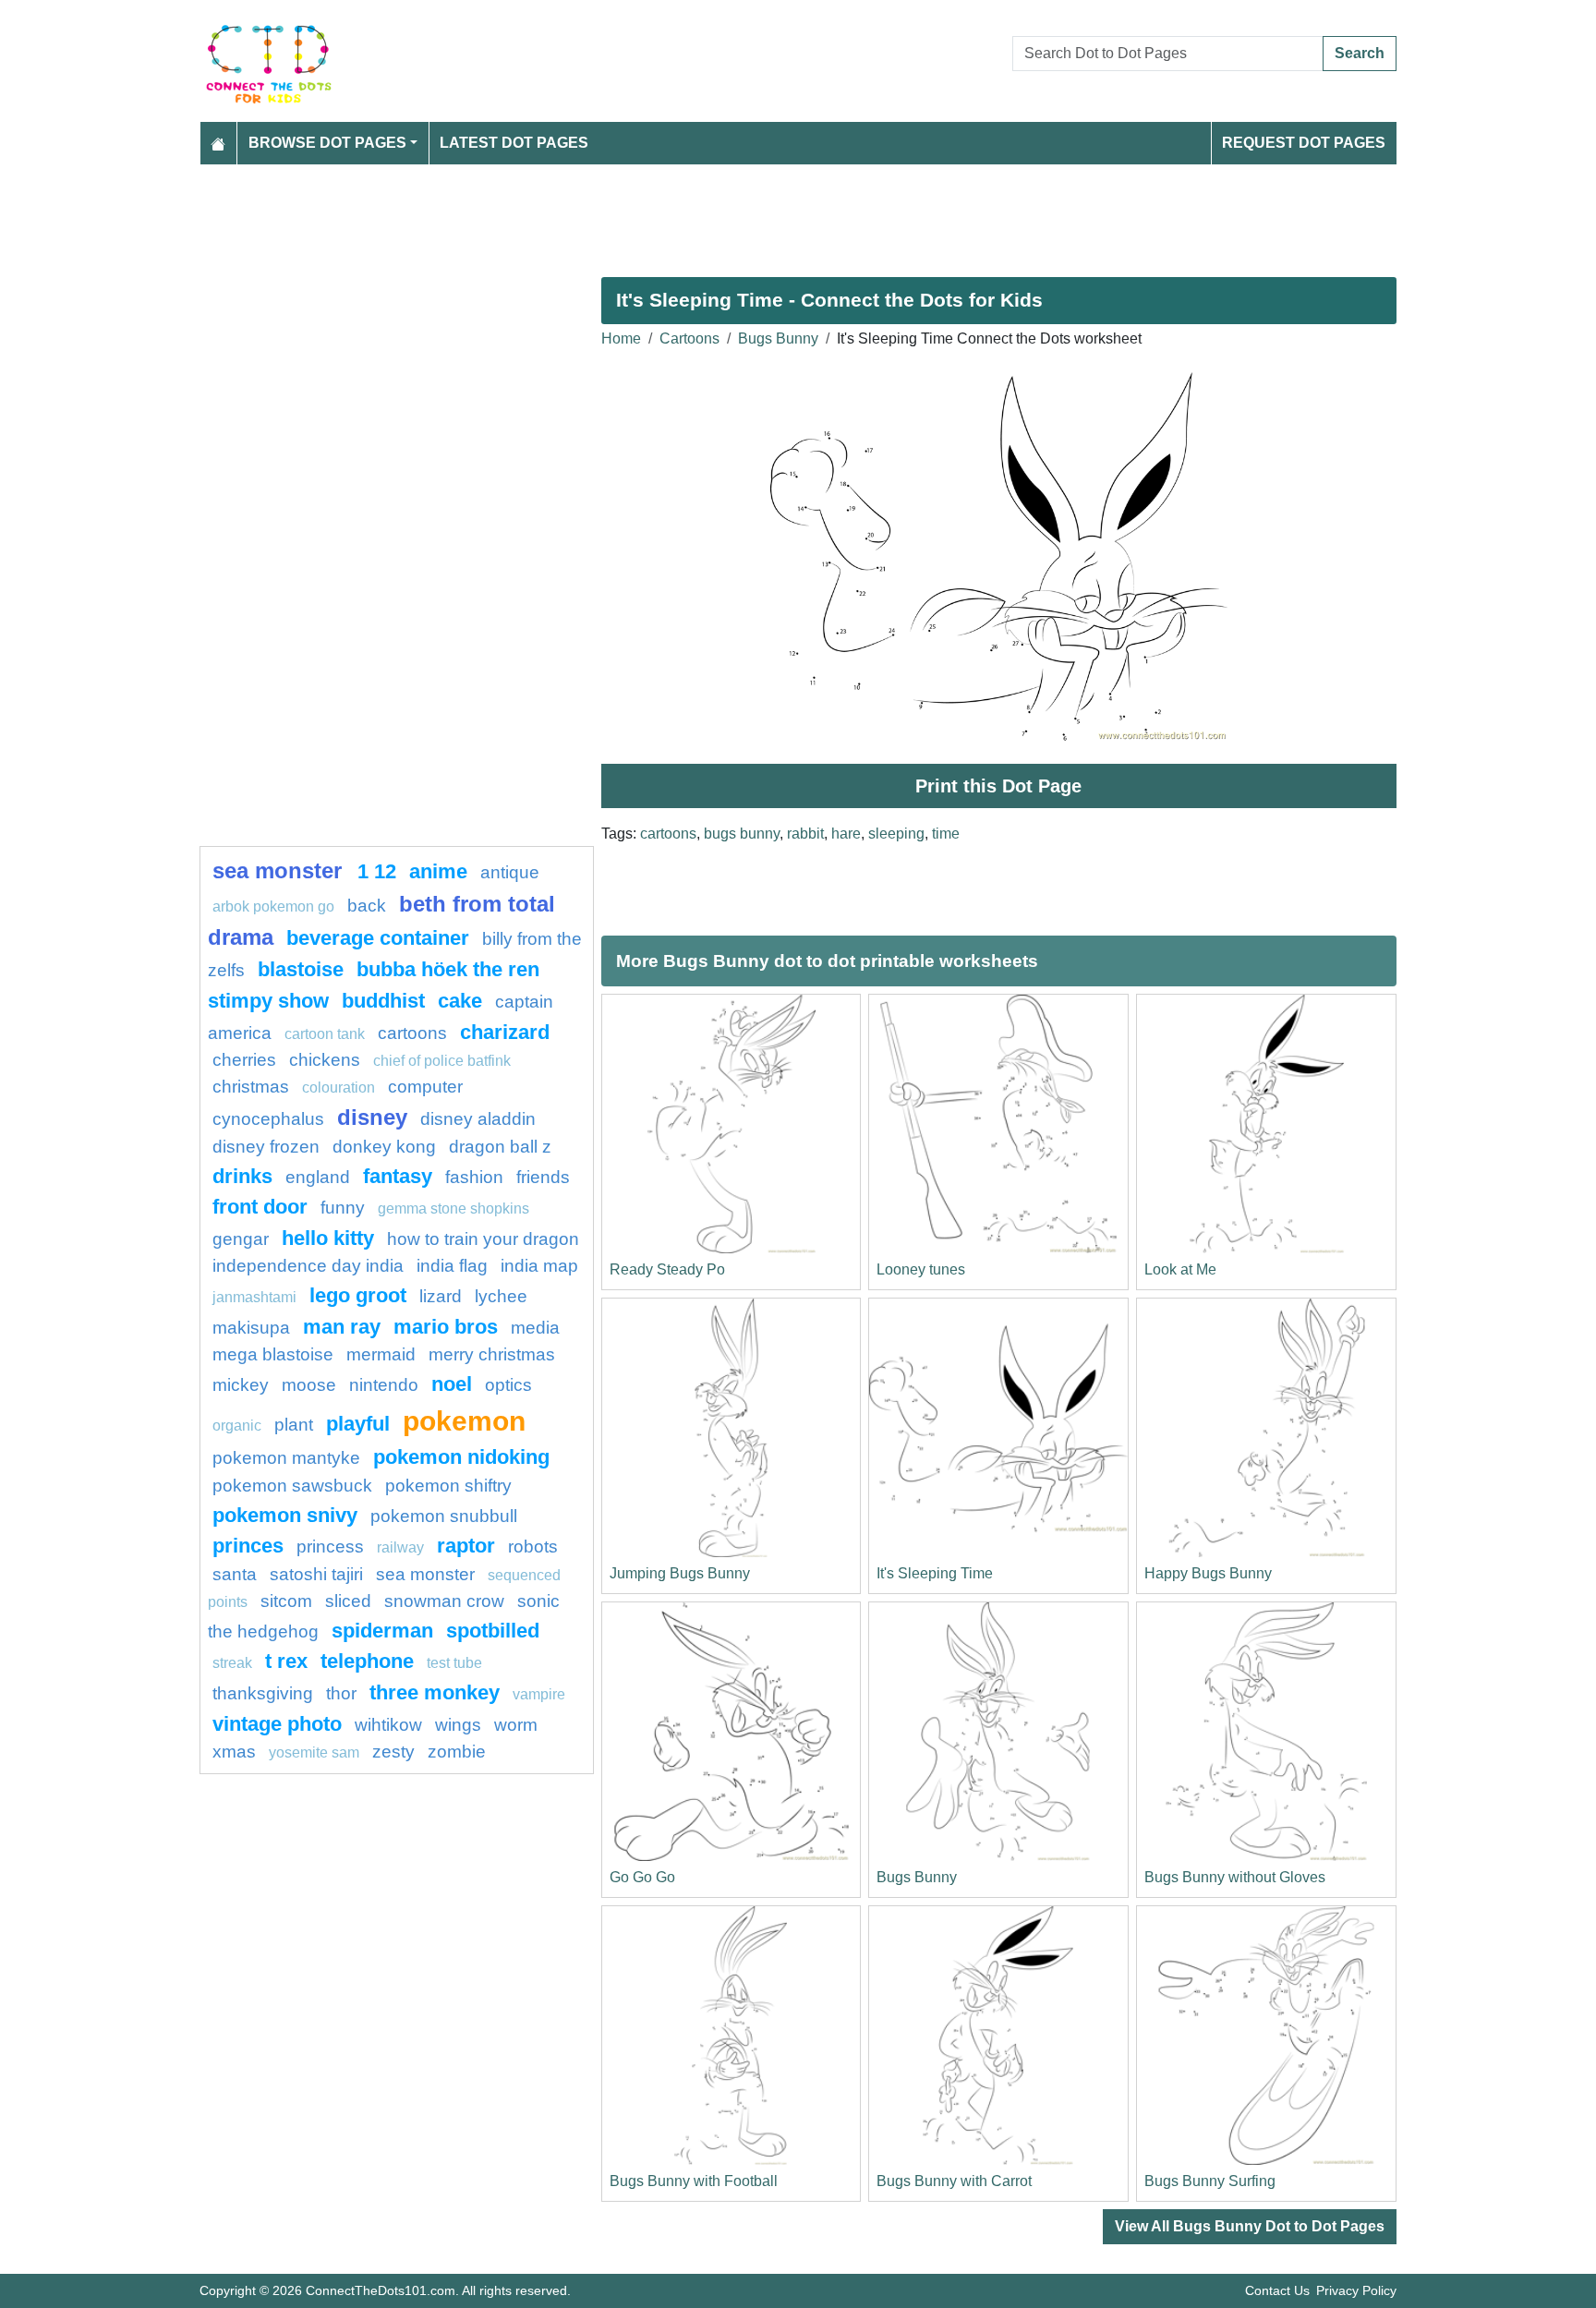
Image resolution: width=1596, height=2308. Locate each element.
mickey (241, 1385)
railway (400, 1547)
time (946, 834)
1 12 (377, 871)
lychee (501, 1296)
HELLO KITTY (328, 1238)
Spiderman (382, 1631)
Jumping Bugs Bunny (680, 1573)
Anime (438, 871)
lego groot (358, 1295)
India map (539, 1266)
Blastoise (301, 969)
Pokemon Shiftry (448, 1486)
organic (237, 1426)
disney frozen (266, 1147)
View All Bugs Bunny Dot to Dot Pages (1250, 2226)
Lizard (441, 1296)
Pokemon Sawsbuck (292, 1486)
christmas (251, 1087)
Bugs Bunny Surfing (1210, 2181)
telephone (367, 1661)
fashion (474, 1177)
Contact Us (1277, 2290)
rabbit (805, 834)
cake (460, 1001)
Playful (358, 1424)
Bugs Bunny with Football (694, 2181)
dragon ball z (500, 1147)
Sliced (348, 1601)
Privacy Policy (1356, 2290)
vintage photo (277, 1724)
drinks (242, 1176)
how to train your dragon (483, 1239)
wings (458, 1725)
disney (372, 1117)
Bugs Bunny (778, 338)
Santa (235, 1574)
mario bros (446, 1327)
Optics (508, 1385)
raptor (466, 1546)
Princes (248, 1546)
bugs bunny (742, 834)
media (535, 1328)
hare (846, 834)
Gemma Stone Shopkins (453, 1208)
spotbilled (493, 1631)
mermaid (381, 1354)
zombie (457, 1752)
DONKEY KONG (384, 1147)
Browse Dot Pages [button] (327, 143)
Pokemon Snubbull (444, 1516)
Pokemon (464, 1420)
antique (510, 872)
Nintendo (384, 1385)
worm (516, 1725)
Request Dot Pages (1304, 143)
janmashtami (254, 1297)
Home (621, 338)
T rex (286, 1661)
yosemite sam (314, 1752)
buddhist (383, 1001)
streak (232, 1663)
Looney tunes (921, 1269)
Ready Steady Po (667, 1269)
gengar (241, 1239)
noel (452, 1384)
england (318, 1177)
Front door (260, 1207)
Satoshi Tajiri (316, 1574)
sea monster (280, 870)
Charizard (505, 1032)
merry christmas (492, 1354)
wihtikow (388, 1725)
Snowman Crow (444, 1601)
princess (330, 1547)
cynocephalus (268, 1119)
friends (543, 1177)
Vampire (539, 1694)
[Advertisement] (754, 213)
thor (341, 1693)
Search (1360, 53)
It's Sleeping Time (935, 1573)
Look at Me (1180, 1269)
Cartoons (689, 338)
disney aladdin (478, 1119)
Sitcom (286, 1601)
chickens (325, 1060)
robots (533, 1547)
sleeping (896, 834)
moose (309, 1385)
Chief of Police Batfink (442, 1061)
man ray (342, 1327)
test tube (454, 1663)
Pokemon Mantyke (286, 1458)
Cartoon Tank (325, 1034)
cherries (244, 1060)
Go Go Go (642, 1877)
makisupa (251, 1328)
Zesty (393, 1752)
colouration (339, 1088)
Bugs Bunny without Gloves (1235, 1877)
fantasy (398, 1176)
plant (294, 1425)
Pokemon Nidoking (461, 1457)
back (367, 906)
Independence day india (308, 1266)
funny (343, 1208)
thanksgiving (263, 1693)
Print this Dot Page (998, 786)
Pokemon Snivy (285, 1515)
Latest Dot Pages (514, 143)
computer (425, 1087)
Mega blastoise (273, 1354)
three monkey (435, 1692)
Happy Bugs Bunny (1208, 1573)
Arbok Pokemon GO (273, 906)
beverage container (378, 938)
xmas (234, 1752)
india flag (452, 1266)
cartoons (668, 834)
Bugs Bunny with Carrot (954, 2181)
